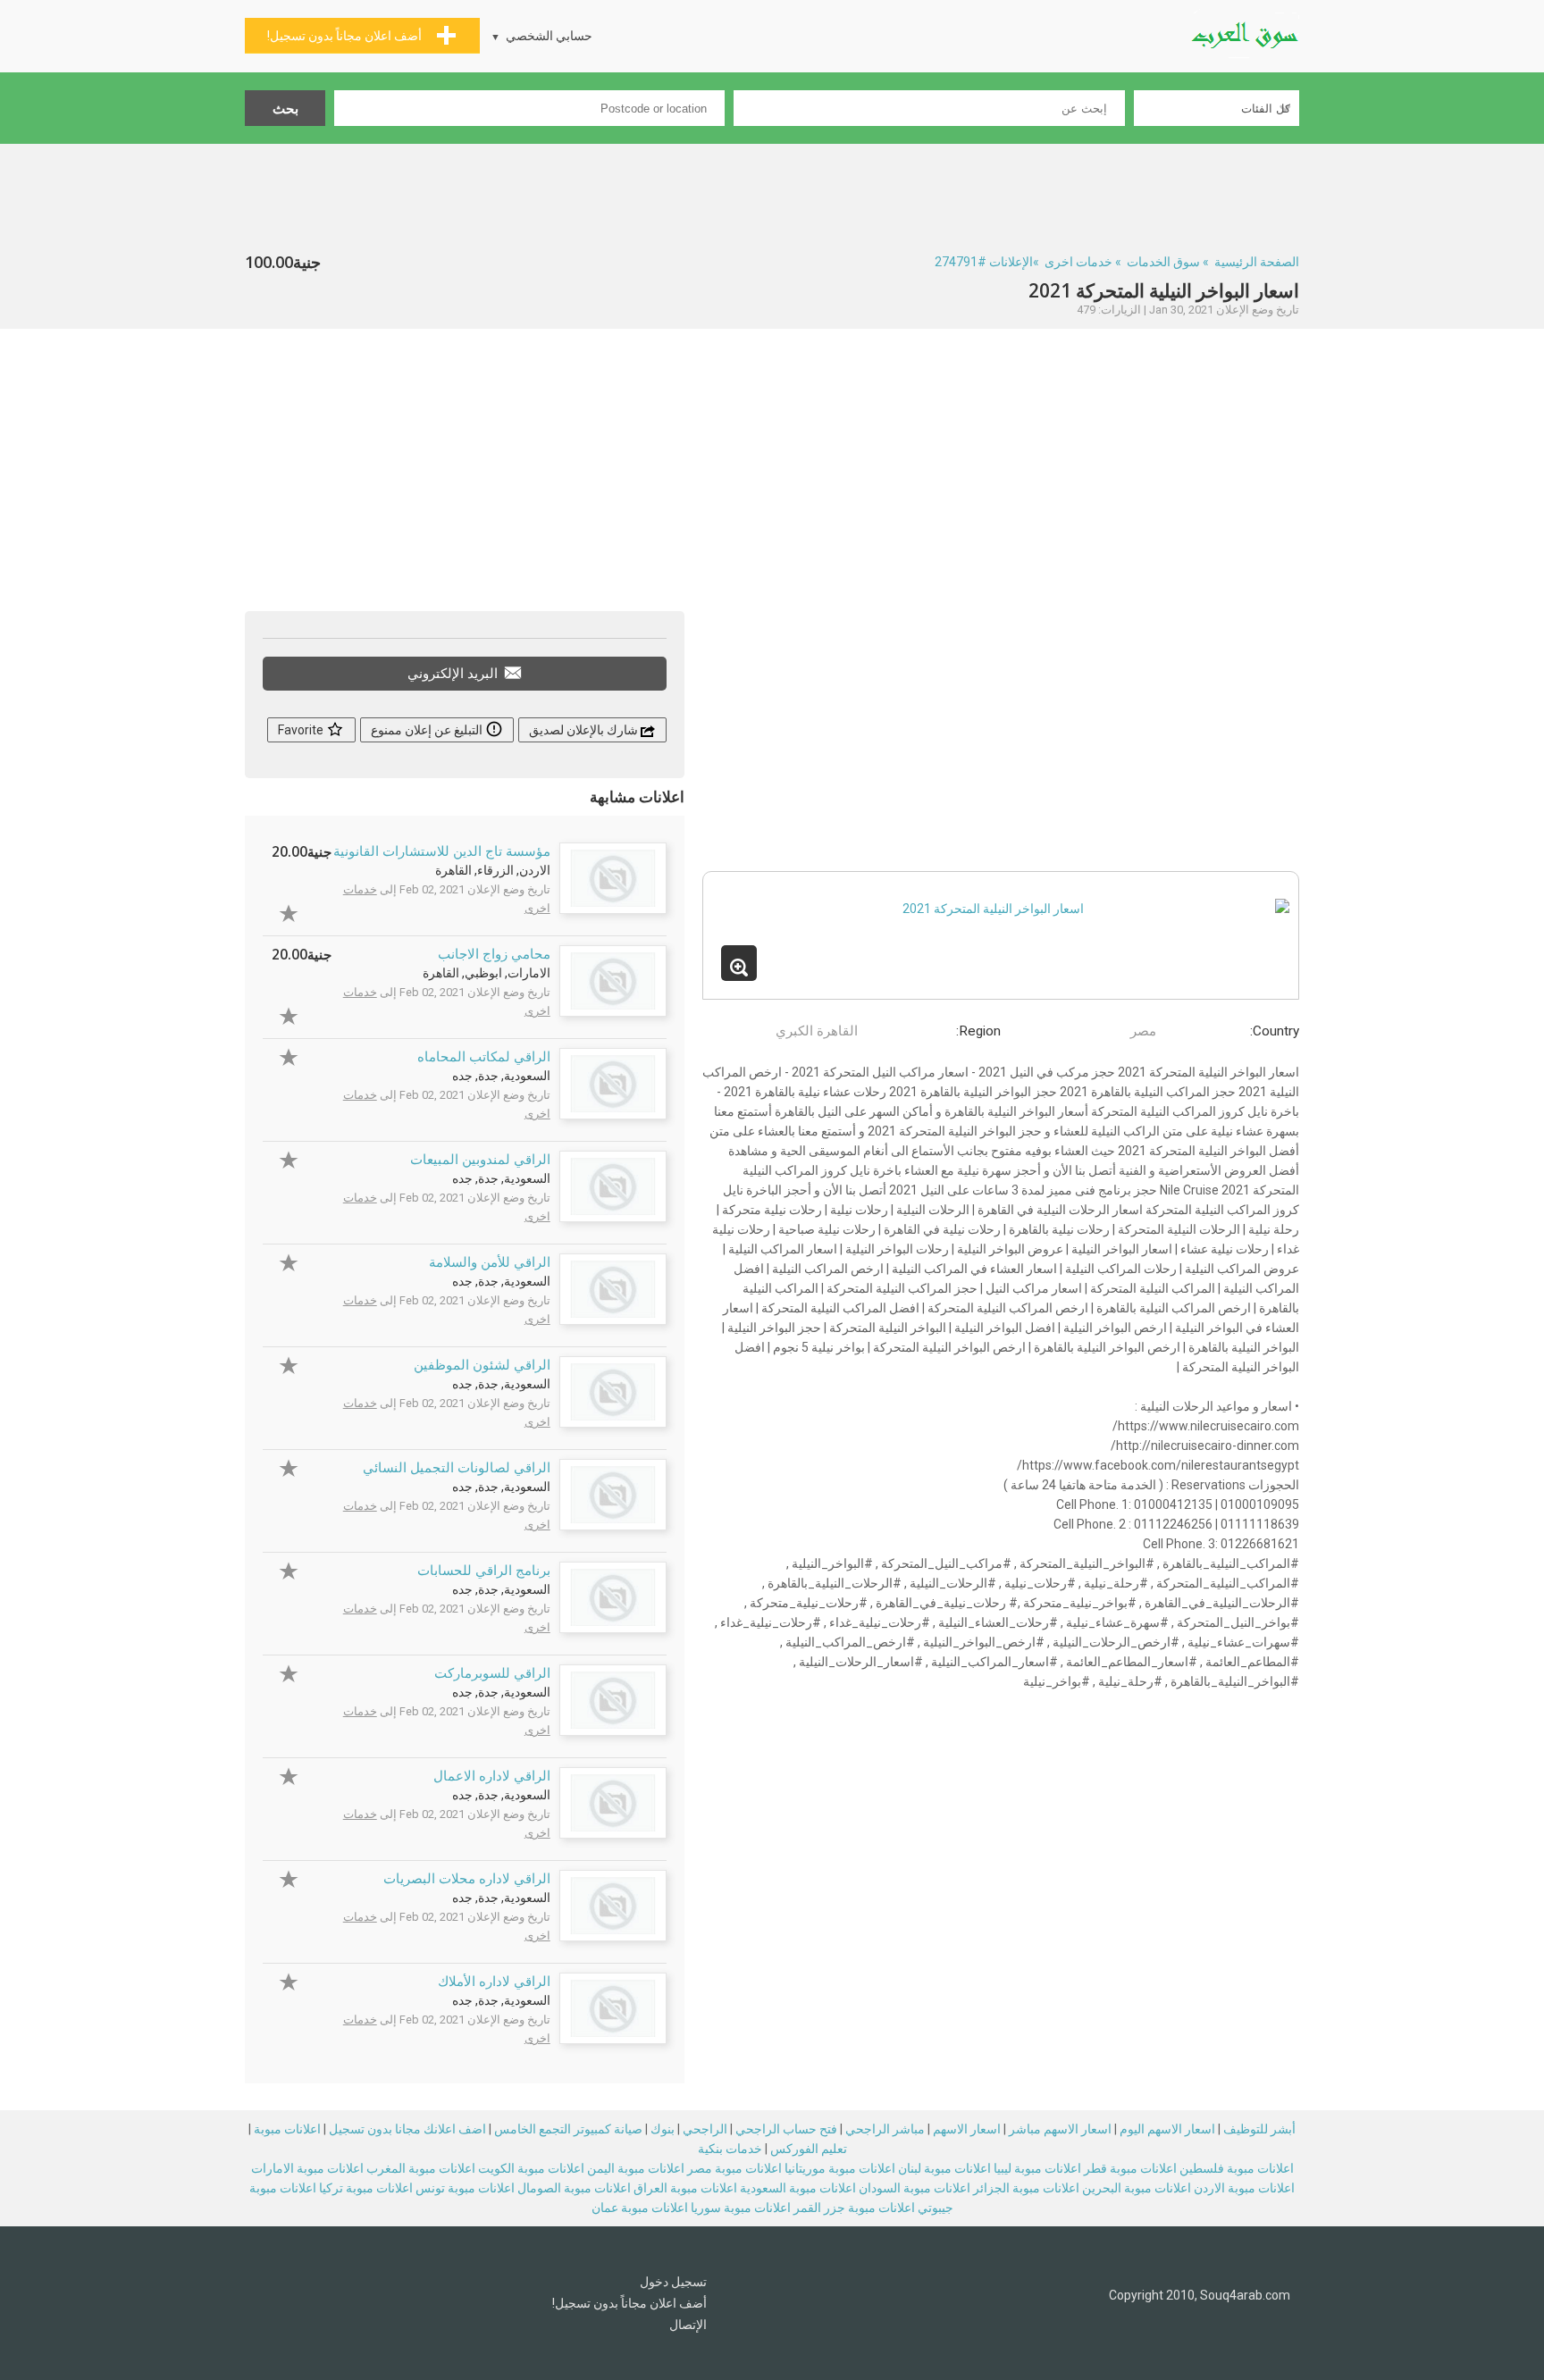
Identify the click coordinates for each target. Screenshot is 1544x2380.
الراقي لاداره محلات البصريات (467, 1879)
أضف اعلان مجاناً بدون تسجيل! (629, 2303)
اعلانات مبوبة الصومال (574, 2188)
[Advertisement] (772, 193)
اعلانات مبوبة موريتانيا (840, 2168)
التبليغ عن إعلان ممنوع (428, 730)
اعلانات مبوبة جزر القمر (854, 2208)
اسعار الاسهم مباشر (1060, 2129)
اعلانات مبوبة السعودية (798, 2188)
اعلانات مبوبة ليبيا (1037, 2168)
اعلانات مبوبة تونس (465, 2188)
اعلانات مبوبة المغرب (421, 2168)
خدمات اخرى (1078, 262)
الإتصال (688, 2325)
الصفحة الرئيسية (1257, 262)
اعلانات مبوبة (287, 2129)
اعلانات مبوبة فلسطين (1237, 2168)
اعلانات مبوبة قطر (1130, 2168)
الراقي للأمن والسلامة (490, 1262)
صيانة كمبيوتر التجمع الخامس (568, 2129)
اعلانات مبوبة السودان (915, 2188)
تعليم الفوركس (809, 2149)
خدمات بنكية (730, 2149)
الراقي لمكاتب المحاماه (484, 1057)
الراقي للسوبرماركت (492, 1673)
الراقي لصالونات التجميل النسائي (457, 1468)
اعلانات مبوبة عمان (640, 2208)
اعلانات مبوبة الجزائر (1026, 2188)
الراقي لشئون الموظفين (482, 1365)
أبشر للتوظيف (1259, 2129)
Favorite (302, 730)
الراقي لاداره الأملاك (494, 1982)
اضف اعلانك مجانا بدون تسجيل (407, 2129)
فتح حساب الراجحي (786, 2129)
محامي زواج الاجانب (494, 954)
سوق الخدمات (1163, 262)
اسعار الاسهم (967, 2129)
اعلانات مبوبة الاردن (1244, 2188)
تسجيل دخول (673, 2282)
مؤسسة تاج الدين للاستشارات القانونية (442, 851)
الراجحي (705, 2129)
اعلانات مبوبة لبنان (944, 2168)
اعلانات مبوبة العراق (685, 2188)
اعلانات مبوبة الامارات (307, 2168)
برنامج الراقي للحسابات (484, 1571)
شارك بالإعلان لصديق (585, 730)
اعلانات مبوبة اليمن (636, 2168)
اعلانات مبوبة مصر (734, 2168)
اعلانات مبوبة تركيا (366, 2188)
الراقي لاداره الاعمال (492, 1776)
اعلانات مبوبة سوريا (741, 2208)
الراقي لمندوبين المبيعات (480, 1160)
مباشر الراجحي (885, 2129)
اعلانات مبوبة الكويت (531, 2168)
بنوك (663, 2129)
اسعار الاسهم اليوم (1167, 2129)
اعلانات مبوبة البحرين (1137, 2188)
